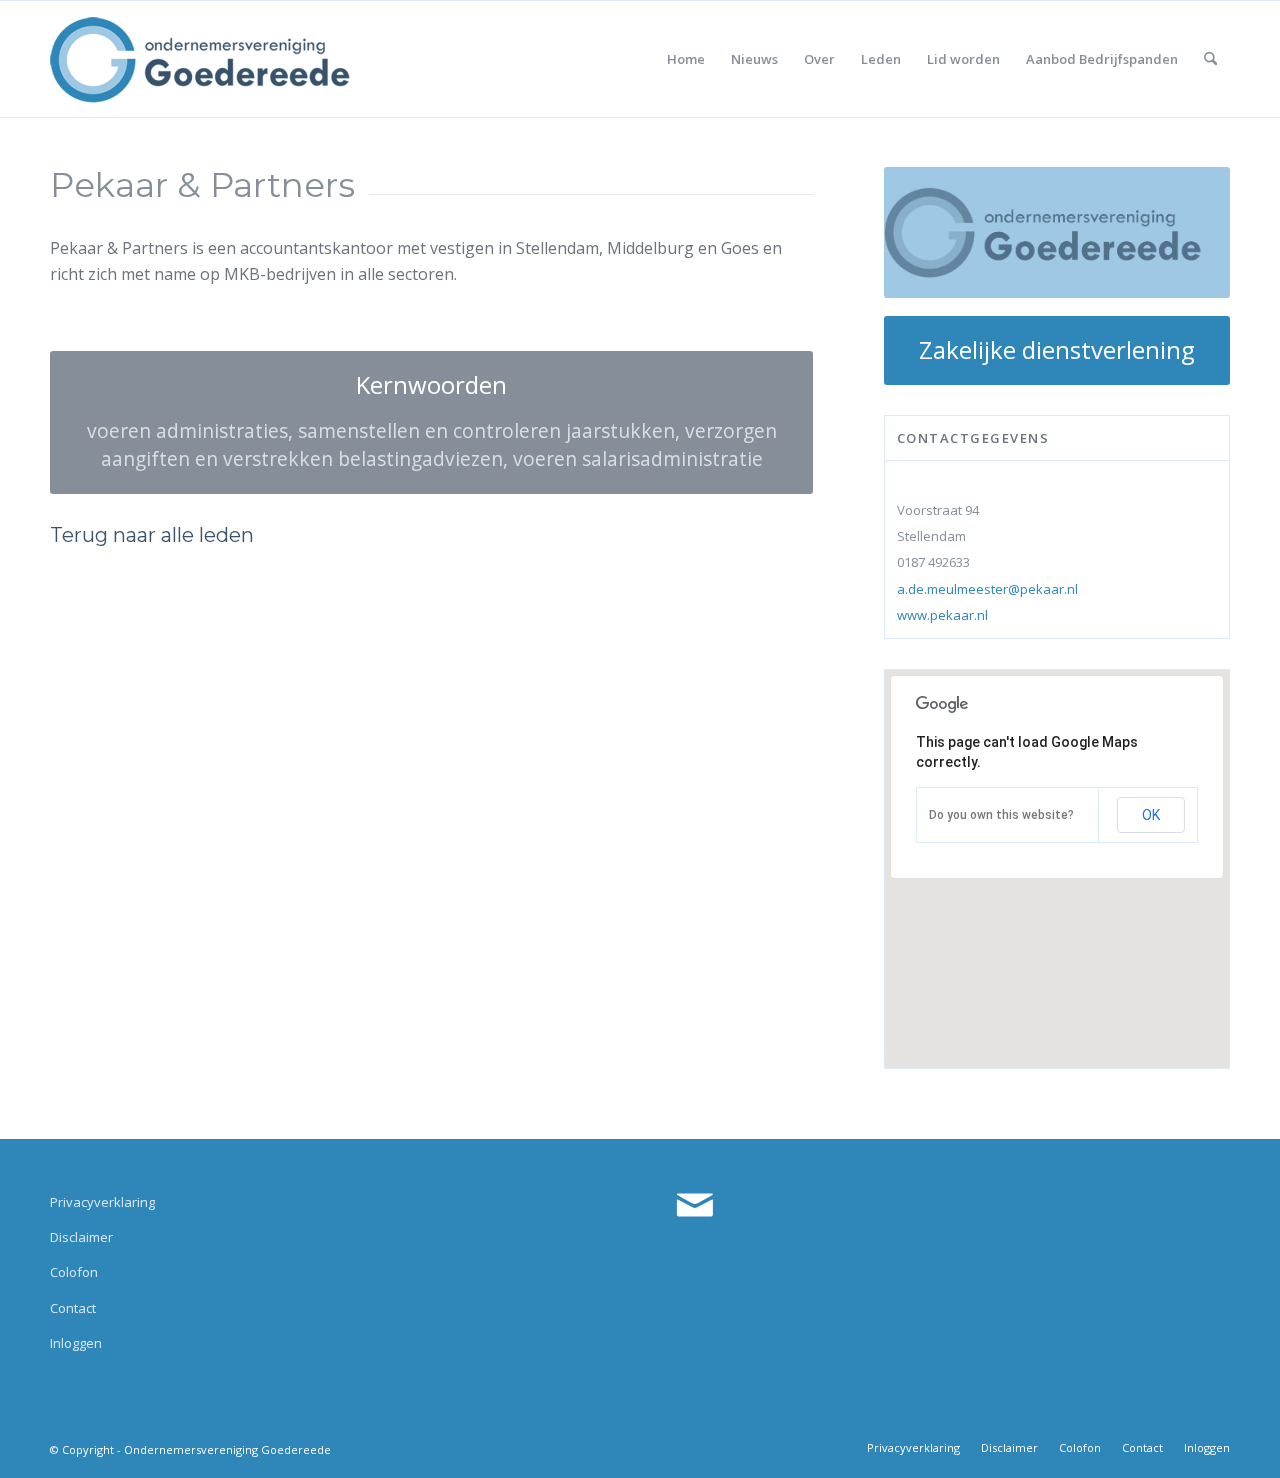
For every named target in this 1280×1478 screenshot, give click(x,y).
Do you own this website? (1001, 815)
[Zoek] (1210, 59)
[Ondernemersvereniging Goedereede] (200, 59)
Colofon (74, 1272)
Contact (73, 1308)
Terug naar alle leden (152, 535)
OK (1151, 815)
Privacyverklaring (102, 1202)
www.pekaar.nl (942, 615)
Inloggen (76, 1343)
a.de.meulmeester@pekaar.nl (987, 589)
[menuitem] (686, 59)
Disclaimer (81, 1237)
